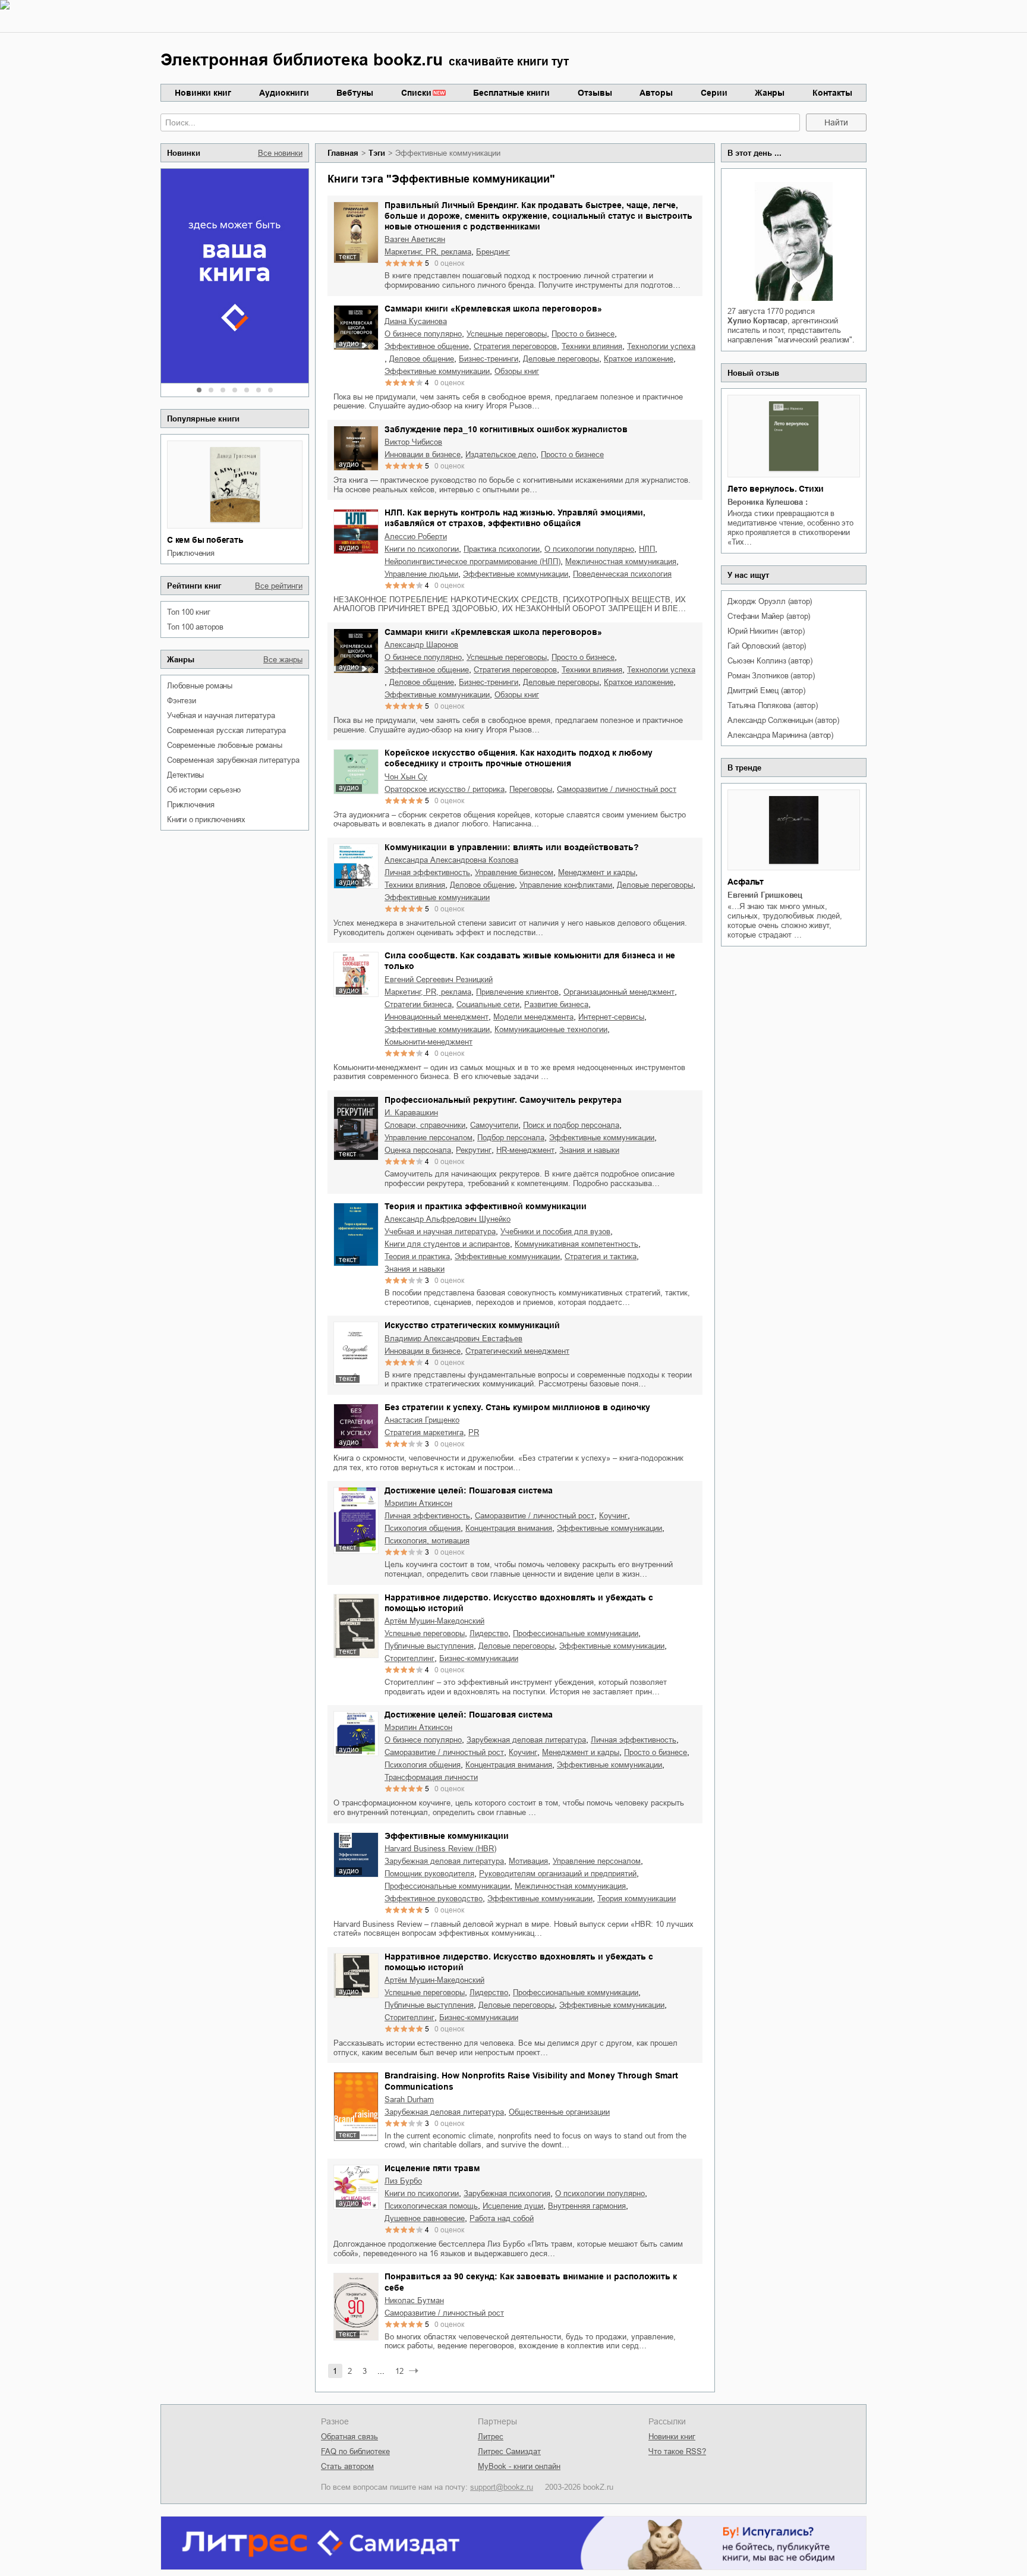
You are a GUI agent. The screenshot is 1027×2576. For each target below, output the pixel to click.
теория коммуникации (637, 1899)
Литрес (491, 2437)
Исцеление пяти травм (432, 2168)
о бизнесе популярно (423, 334)
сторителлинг (409, 1658)
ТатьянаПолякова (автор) (772, 705)
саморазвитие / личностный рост (617, 789)
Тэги (377, 153)
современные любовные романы (225, 745)
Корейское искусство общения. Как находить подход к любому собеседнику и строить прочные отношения (519, 758)
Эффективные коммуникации (447, 1836)
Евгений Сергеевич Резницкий (439, 979)
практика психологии (502, 549)
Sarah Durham (409, 2100)
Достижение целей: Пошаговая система (469, 1490)
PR (474, 1432)
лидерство (489, 1633)
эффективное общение (427, 346)
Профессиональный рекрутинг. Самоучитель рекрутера (503, 1100)
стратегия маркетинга (424, 1432)
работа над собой (502, 2218)
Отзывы (595, 93)
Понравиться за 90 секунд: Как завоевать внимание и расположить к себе (531, 2282)
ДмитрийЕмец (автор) (766, 691)
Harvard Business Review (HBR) (440, 1849)
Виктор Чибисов (413, 442)
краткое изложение (639, 359)
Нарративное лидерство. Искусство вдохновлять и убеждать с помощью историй (519, 1603)
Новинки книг (203, 93)
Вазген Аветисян (415, 239)
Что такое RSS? (677, 2451)
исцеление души (513, 2206)
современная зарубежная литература (233, 760)
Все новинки (280, 153)
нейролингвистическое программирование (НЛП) (472, 562)
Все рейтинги (279, 586)
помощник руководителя (429, 1874)
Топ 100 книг (189, 612)
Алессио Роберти (416, 537)
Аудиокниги (284, 93)
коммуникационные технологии (551, 1029)
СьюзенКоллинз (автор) (770, 661)
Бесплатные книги (511, 93)
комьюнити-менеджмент (429, 1042)
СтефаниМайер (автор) (769, 616)
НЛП (647, 549)
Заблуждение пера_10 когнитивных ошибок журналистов (506, 429)
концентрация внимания (509, 1528)
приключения (191, 553)
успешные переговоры (507, 334)
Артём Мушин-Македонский (434, 1621)
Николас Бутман (414, 2300)
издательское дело (501, 455)
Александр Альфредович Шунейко (448, 1219)
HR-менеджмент (525, 1150)
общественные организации (559, 2112)
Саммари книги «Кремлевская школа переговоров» (493, 309)
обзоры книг (517, 371)
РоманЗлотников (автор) (771, 676)
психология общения (423, 1528)
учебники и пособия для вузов (555, 1232)
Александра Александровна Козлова (451, 860)
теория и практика (417, 1256)
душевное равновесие (425, 2218)
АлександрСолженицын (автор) (783, 720)
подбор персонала (511, 1138)
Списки (416, 93)
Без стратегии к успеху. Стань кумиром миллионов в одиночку (517, 1407)
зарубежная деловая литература (526, 1740)
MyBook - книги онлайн (519, 2466)
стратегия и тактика (601, 1256)
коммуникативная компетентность (576, 1244)
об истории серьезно (204, 790)
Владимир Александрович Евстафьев (453, 1339)
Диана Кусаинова (416, 321)
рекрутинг (474, 1150)
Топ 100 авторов (195, 627)
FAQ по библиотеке (355, 2451)
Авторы (656, 93)
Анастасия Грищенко (422, 1420)
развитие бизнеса (556, 1004)
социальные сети (488, 1004)
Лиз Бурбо (403, 2181)
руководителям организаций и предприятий (558, 1874)
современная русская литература (226, 730)
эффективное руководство (434, 1899)
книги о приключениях (206, 820)
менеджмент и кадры (597, 872)
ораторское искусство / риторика (445, 789)
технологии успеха (661, 346)
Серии (714, 93)
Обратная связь (349, 2437)
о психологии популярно (589, 549)
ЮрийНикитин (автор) (766, 631)
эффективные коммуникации (437, 371)
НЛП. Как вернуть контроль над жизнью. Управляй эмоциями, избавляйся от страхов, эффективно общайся (515, 518)
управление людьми (421, 574)
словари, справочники (425, 1125)
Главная (343, 153)
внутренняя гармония (587, 2206)
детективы (185, 775)
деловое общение (422, 359)
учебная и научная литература (221, 715)
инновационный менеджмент (437, 1017)
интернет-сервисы (611, 1017)
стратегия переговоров (515, 346)
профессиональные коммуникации (576, 1633)
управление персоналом (429, 1138)
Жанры (770, 93)
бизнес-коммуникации (479, 1658)
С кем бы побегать (205, 540)
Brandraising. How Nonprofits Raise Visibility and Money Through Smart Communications (531, 2081)
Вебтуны (355, 93)
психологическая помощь (431, 2206)
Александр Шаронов (421, 645)
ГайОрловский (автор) (767, 646)
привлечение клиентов (517, 992)
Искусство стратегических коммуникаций (472, 1325)
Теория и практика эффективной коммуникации (486, 1206)
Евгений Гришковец (765, 895)
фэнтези (182, 701)
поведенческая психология (622, 574)
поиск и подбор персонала (571, 1125)
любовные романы (200, 686)
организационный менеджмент (619, 992)
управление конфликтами (566, 885)
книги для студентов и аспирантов (447, 1244)
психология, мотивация (427, 1541)
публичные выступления (429, 1646)
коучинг (613, 1516)
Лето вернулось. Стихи (776, 489)
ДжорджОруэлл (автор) (770, 601)
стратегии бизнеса (418, 1004)
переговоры (531, 789)
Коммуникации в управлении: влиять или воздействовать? (512, 847)
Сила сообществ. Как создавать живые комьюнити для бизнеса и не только (530, 961)
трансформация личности (431, 1777)
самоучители (494, 1125)
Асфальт (746, 882)
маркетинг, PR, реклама (428, 252)
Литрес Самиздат (509, 2451)
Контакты (832, 93)
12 (399, 2371)
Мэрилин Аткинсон (418, 1503)
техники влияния (592, 346)
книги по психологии (422, 549)
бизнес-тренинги (489, 359)
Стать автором (347, 2466)
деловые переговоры (561, 359)
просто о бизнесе (583, 334)
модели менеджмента (533, 1017)
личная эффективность (427, 872)
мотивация (528, 1861)
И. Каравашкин (411, 1113)
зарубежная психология (507, 2193)
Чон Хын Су (406, 777)
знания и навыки (589, 1150)
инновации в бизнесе (423, 455)
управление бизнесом (514, 872)
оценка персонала (418, 1150)
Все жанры (283, 660)
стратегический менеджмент (517, 1351)
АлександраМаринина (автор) (780, 735)
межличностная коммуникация (621, 562)
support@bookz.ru (502, 2487)
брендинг (493, 252)
